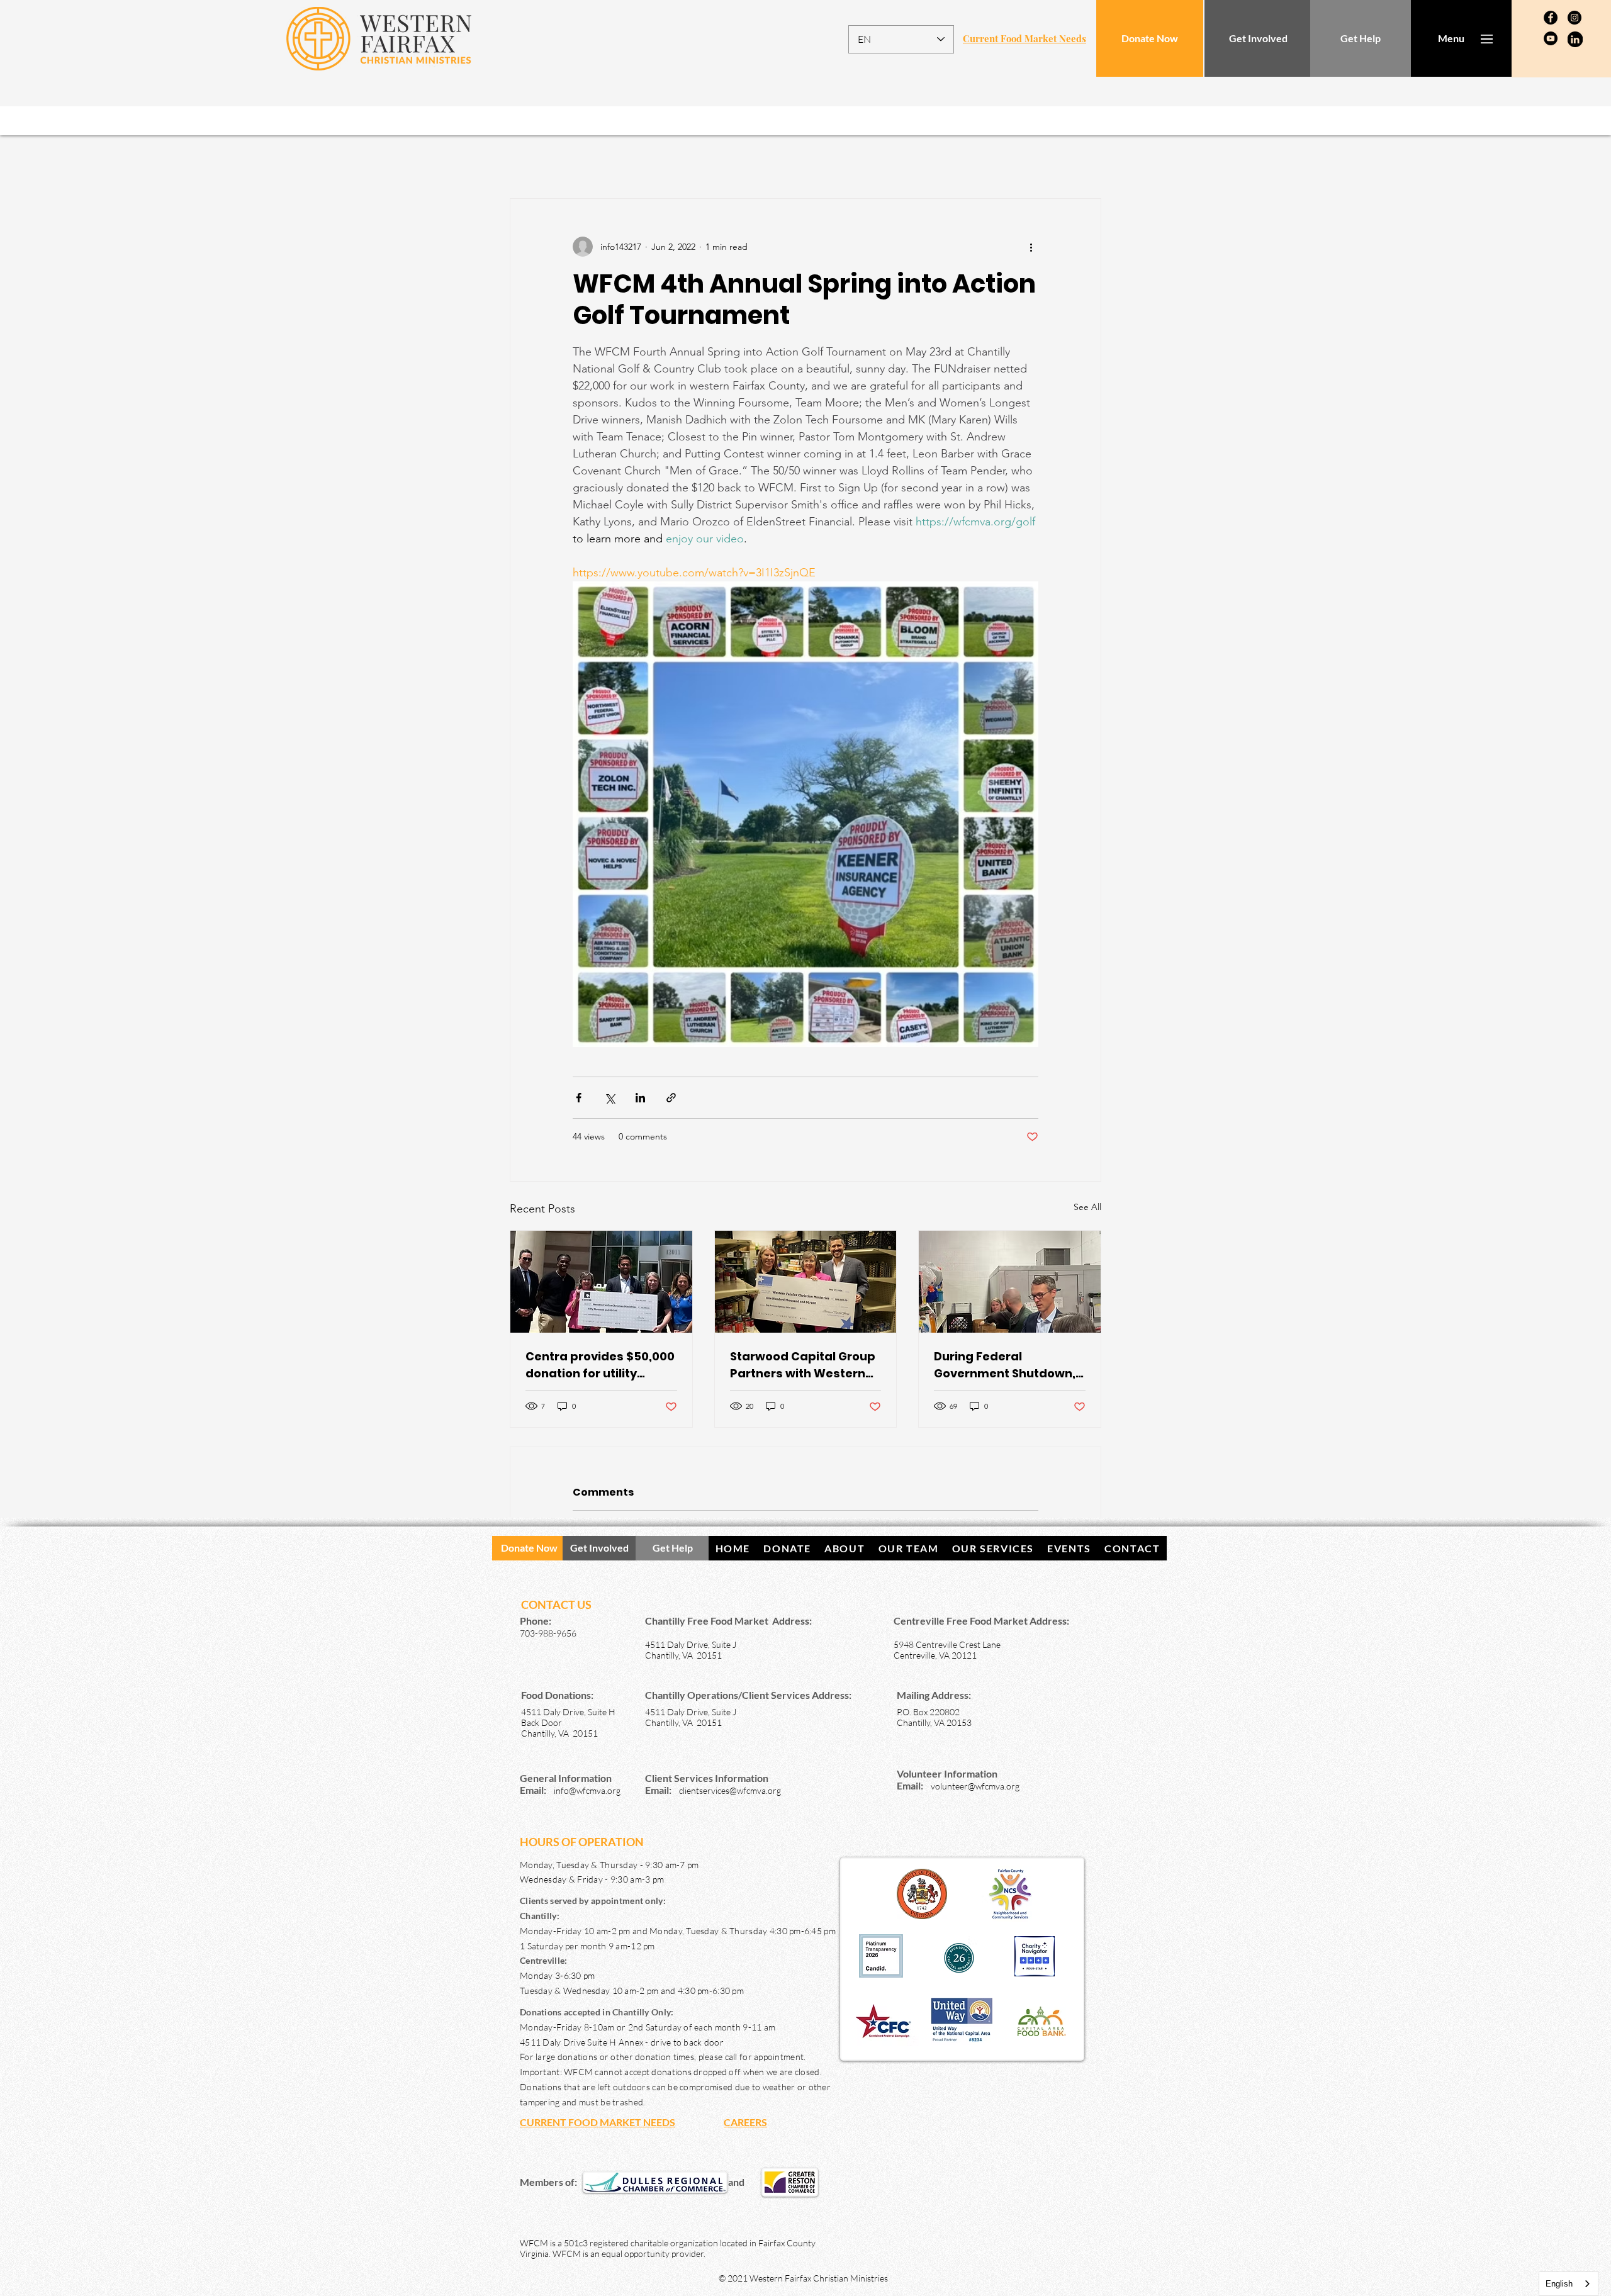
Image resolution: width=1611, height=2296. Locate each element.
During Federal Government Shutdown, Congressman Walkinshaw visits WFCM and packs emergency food (1008, 1365)
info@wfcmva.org (587, 1790)
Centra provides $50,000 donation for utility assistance (600, 1365)
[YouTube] (1551, 38)
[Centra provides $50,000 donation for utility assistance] (601, 1282)
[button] (1451, 38)
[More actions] (1031, 247)
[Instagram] (1575, 18)
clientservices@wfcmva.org (730, 1790)
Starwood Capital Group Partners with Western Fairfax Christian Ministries (803, 1365)
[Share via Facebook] (579, 1098)
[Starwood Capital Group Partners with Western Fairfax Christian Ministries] (806, 1282)
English (1559, 2284)
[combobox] (1569, 2284)
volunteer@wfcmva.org (975, 1786)
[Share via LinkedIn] (640, 1098)
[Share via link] (671, 1098)
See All (1087, 1207)
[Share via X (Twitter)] (609, 1098)
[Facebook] (1551, 18)
